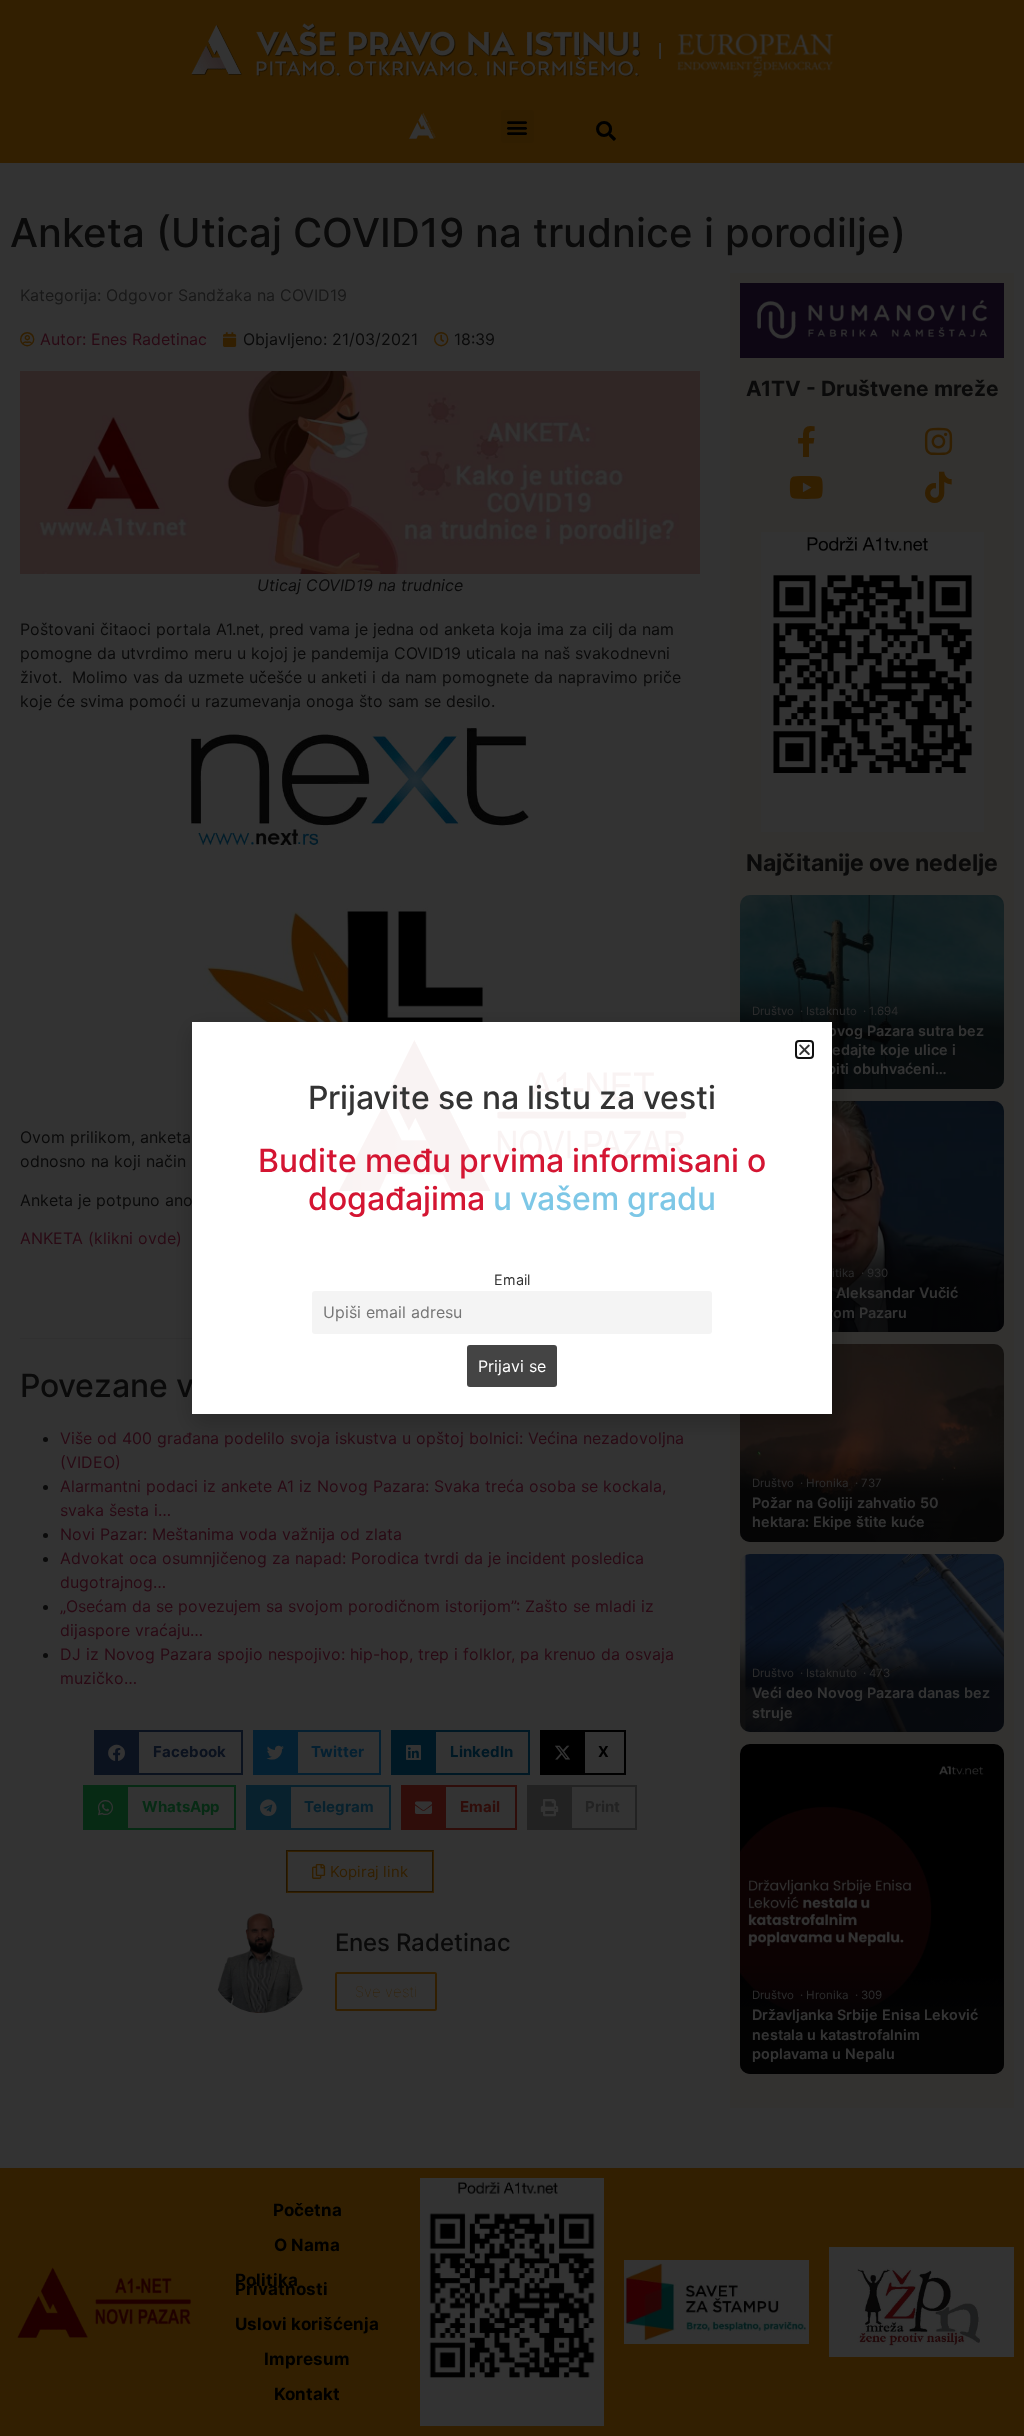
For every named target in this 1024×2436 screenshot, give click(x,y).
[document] (512, 1218)
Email (512, 1279)
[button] (804, 1049)
